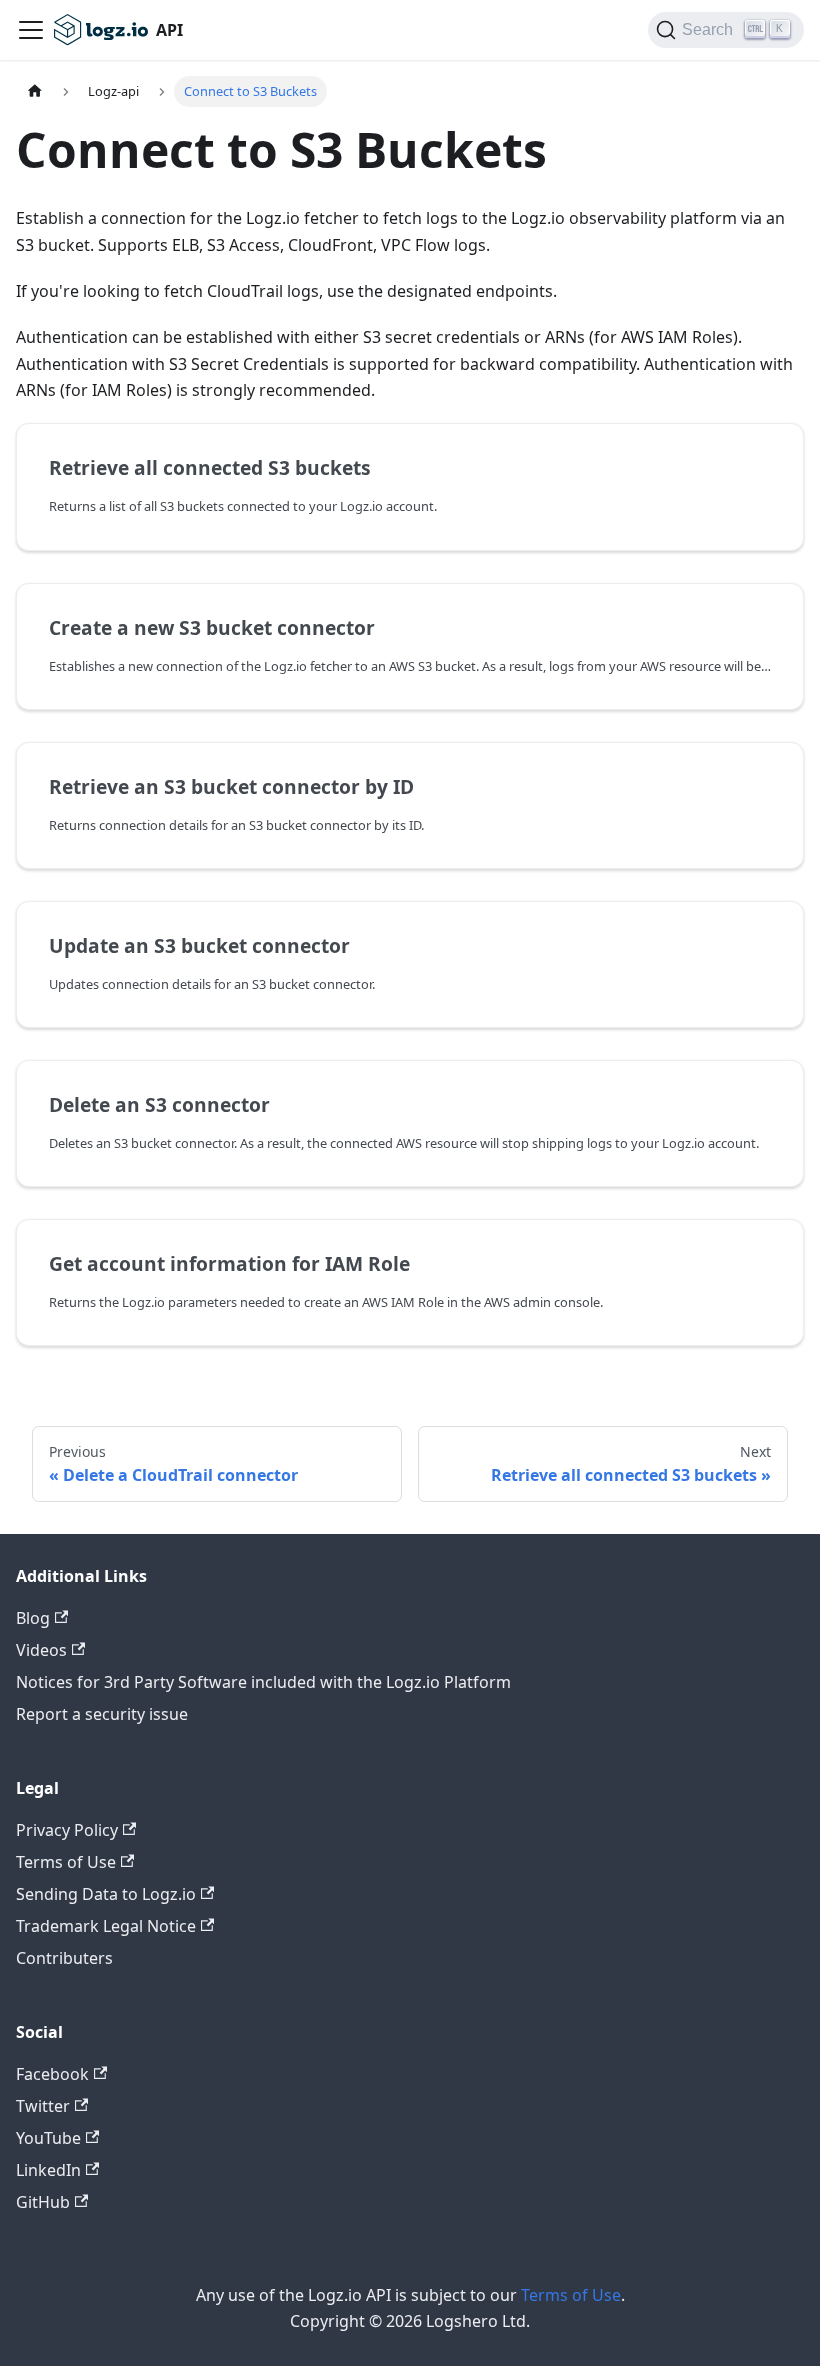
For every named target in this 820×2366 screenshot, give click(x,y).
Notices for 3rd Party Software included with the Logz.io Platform (263, 1682)
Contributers (64, 1958)
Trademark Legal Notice (106, 1926)
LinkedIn (48, 2170)
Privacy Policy (67, 1830)
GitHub (43, 2202)
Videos (41, 1650)
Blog (33, 1618)
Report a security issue (102, 1714)
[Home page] (35, 91)
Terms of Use (66, 1862)
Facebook (52, 2074)
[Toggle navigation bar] (31, 30)
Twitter (43, 2106)
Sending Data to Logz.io (106, 1894)
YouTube (48, 2138)
